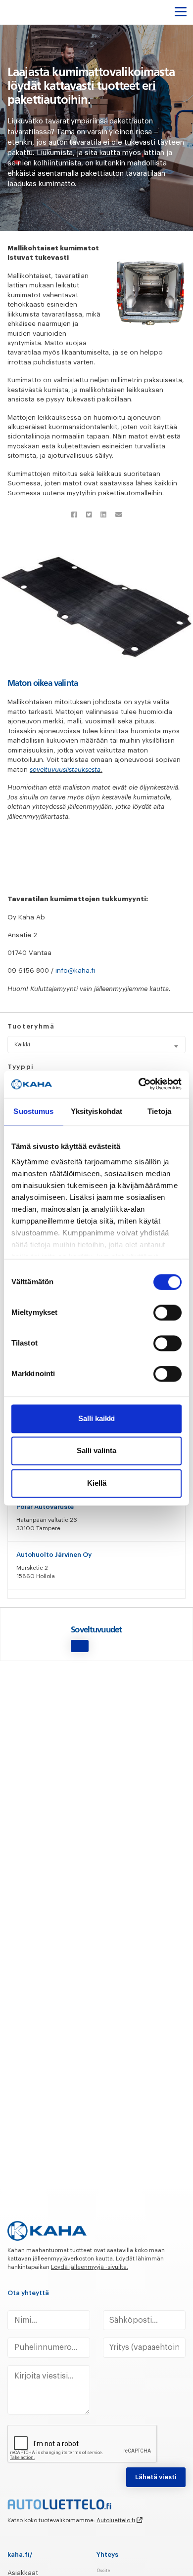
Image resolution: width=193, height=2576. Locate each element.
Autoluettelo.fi (116, 2520)
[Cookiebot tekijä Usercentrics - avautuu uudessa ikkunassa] (139, 1084)
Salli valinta (96, 1451)
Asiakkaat (23, 2573)
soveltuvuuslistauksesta (65, 770)
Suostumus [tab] (33, 1111)
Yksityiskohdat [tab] (96, 1111)
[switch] (168, 1312)
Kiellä (97, 1483)
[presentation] (83, 2444)
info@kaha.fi (75, 971)
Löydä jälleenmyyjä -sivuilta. (90, 2267)
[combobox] (96, 1045)
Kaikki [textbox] (22, 1044)
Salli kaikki (96, 1418)
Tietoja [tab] (159, 1111)
